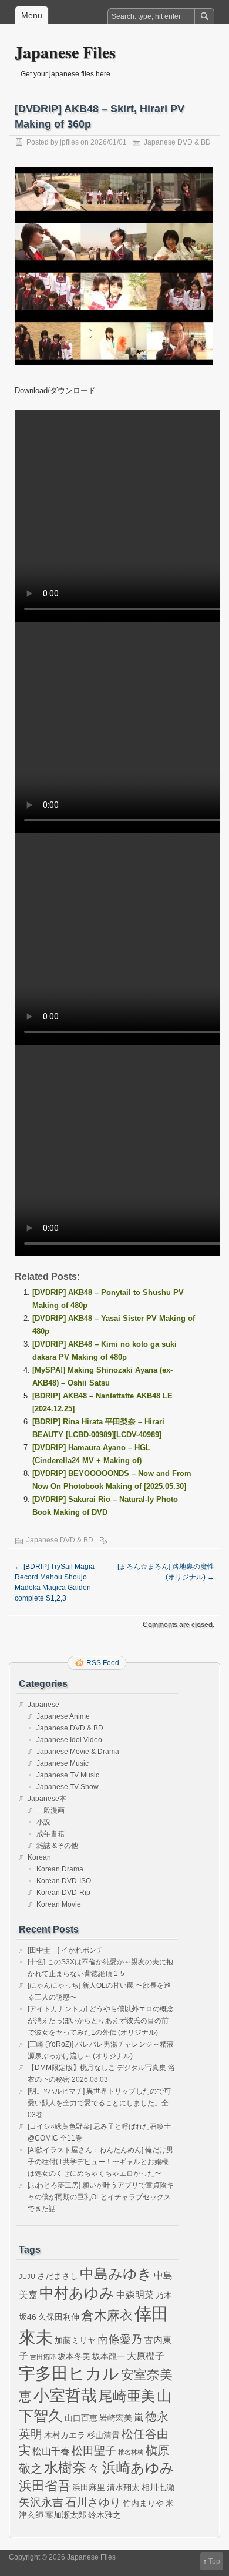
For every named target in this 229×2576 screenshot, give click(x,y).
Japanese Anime (63, 1716)
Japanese (43, 1705)
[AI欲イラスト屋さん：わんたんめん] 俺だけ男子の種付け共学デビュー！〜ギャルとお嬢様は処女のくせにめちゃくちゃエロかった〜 (100, 2162)
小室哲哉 (65, 2395)
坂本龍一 (109, 2356)
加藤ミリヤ (75, 2340)
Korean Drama (60, 1869)
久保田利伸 (59, 2317)
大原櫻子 (146, 2356)
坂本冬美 (74, 2356)
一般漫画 (50, 1810)
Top (214, 2561)
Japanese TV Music (68, 1775)
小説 (43, 1822)
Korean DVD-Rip (63, 1893)
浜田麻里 (89, 2487)
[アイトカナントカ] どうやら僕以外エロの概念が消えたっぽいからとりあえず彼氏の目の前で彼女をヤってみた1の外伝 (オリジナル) (101, 2021)
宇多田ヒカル (69, 2373)
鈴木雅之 (105, 2515)
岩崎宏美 (116, 2418)
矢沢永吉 (41, 2502)
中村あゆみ (77, 2293)
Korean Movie (59, 1904)
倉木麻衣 (107, 2315)
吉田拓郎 (43, 2357)
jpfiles (69, 142)
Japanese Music (63, 1763)
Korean (39, 1857)
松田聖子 (94, 2451)
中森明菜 (135, 2295)
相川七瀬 (158, 2487)
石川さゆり (93, 2502)
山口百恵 (81, 2418)
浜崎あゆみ (138, 2468)
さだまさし (58, 2276)
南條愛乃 (120, 2339)
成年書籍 (50, 1834)
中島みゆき (116, 2274)
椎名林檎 (131, 2452)
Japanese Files (65, 52)
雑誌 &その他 (57, 1846)
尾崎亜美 (127, 2396)
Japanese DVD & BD (177, 142)
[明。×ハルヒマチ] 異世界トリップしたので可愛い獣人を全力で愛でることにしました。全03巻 (99, 2103)
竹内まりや (143, 2503)
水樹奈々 (72, 2468)
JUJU (27, 2276)
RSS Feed (103, 1663)
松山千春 (51, 2451)
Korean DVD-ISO (64, 1881)
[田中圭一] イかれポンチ (65, 1950)
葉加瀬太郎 (66, 2515)
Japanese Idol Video (69, 1740)
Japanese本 (47, 1799)
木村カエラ (65, 2435)
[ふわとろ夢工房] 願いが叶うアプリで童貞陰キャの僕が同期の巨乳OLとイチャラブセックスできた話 (101, 2197)
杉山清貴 (103, 2435)
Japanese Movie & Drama (78, 1752)
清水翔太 (123, 2487)
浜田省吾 (45, 2486)
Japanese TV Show (68, 1787)
